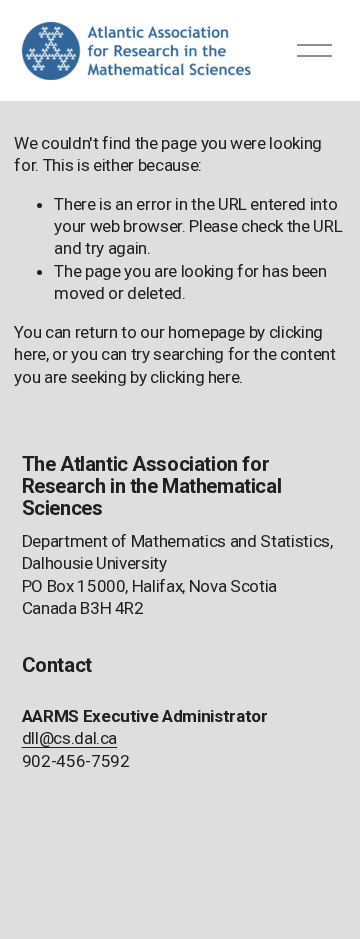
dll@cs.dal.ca (70, 738)
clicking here (195, 377)
